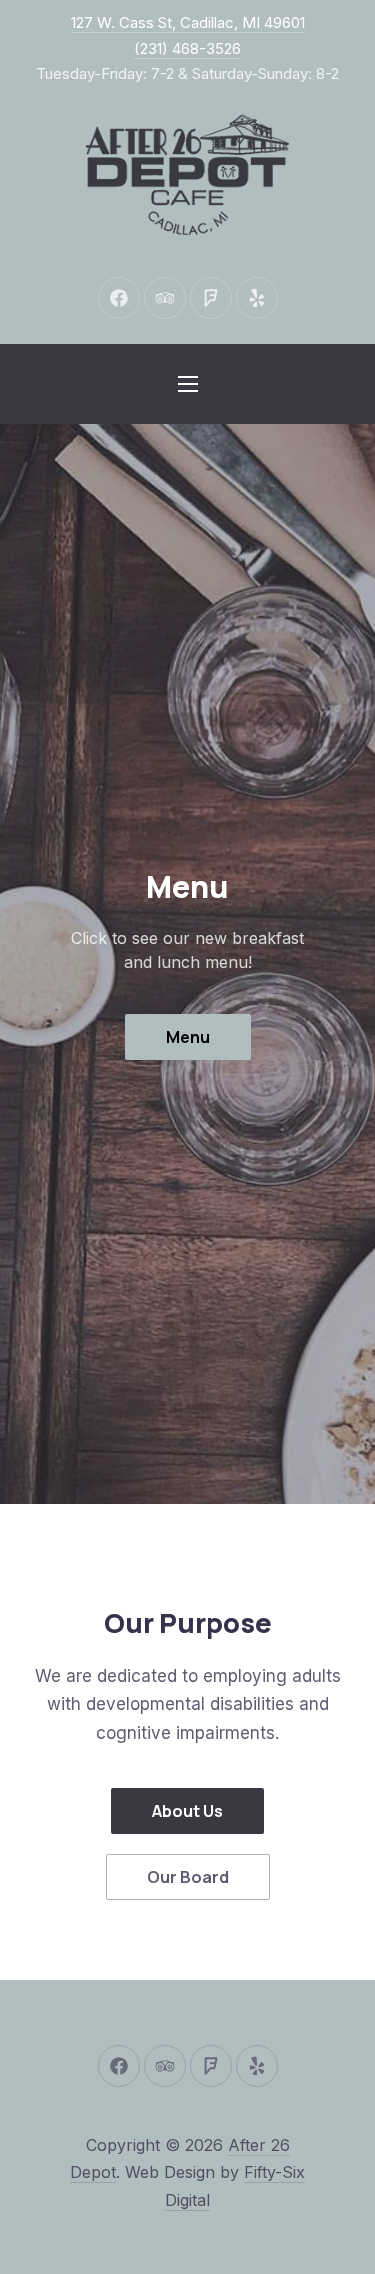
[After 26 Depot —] (187, 177)
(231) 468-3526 (187, 48)
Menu (188, 1037)
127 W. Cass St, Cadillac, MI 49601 (188, 22)
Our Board (188, 1877)
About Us (187, 1811)
